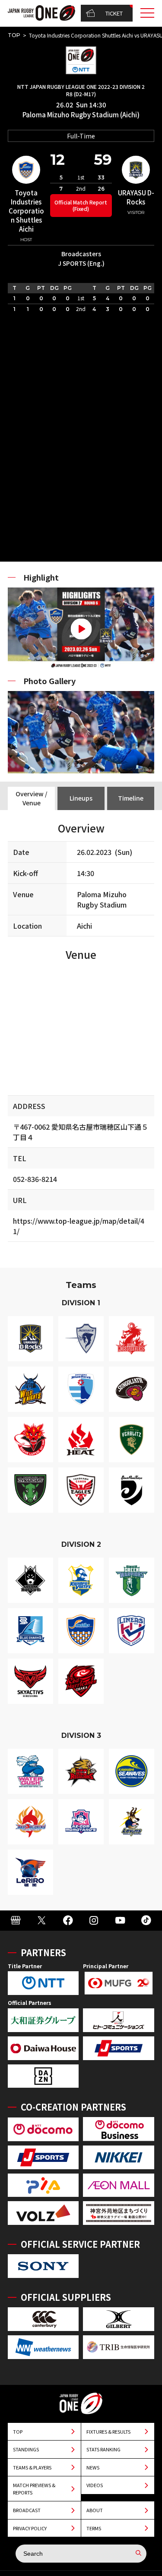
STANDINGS (26, 2449)
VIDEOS (95, 2485)
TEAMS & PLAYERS (32, 2467)
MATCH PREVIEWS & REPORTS (34, 2489)
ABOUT (95, 2510)
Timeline (131, 798)
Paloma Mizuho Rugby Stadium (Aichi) (81, 115)
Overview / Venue (31, 798)
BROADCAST (27, 2510)
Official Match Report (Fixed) (81, 205)
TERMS (94, 2528)
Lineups (81, 798)
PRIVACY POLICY (30, 2528)
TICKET (114, 13)
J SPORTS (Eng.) (81, 263)
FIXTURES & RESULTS (108, 2431)
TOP (14, 35)
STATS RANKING (103, 2449)
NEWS (93, 2467)
